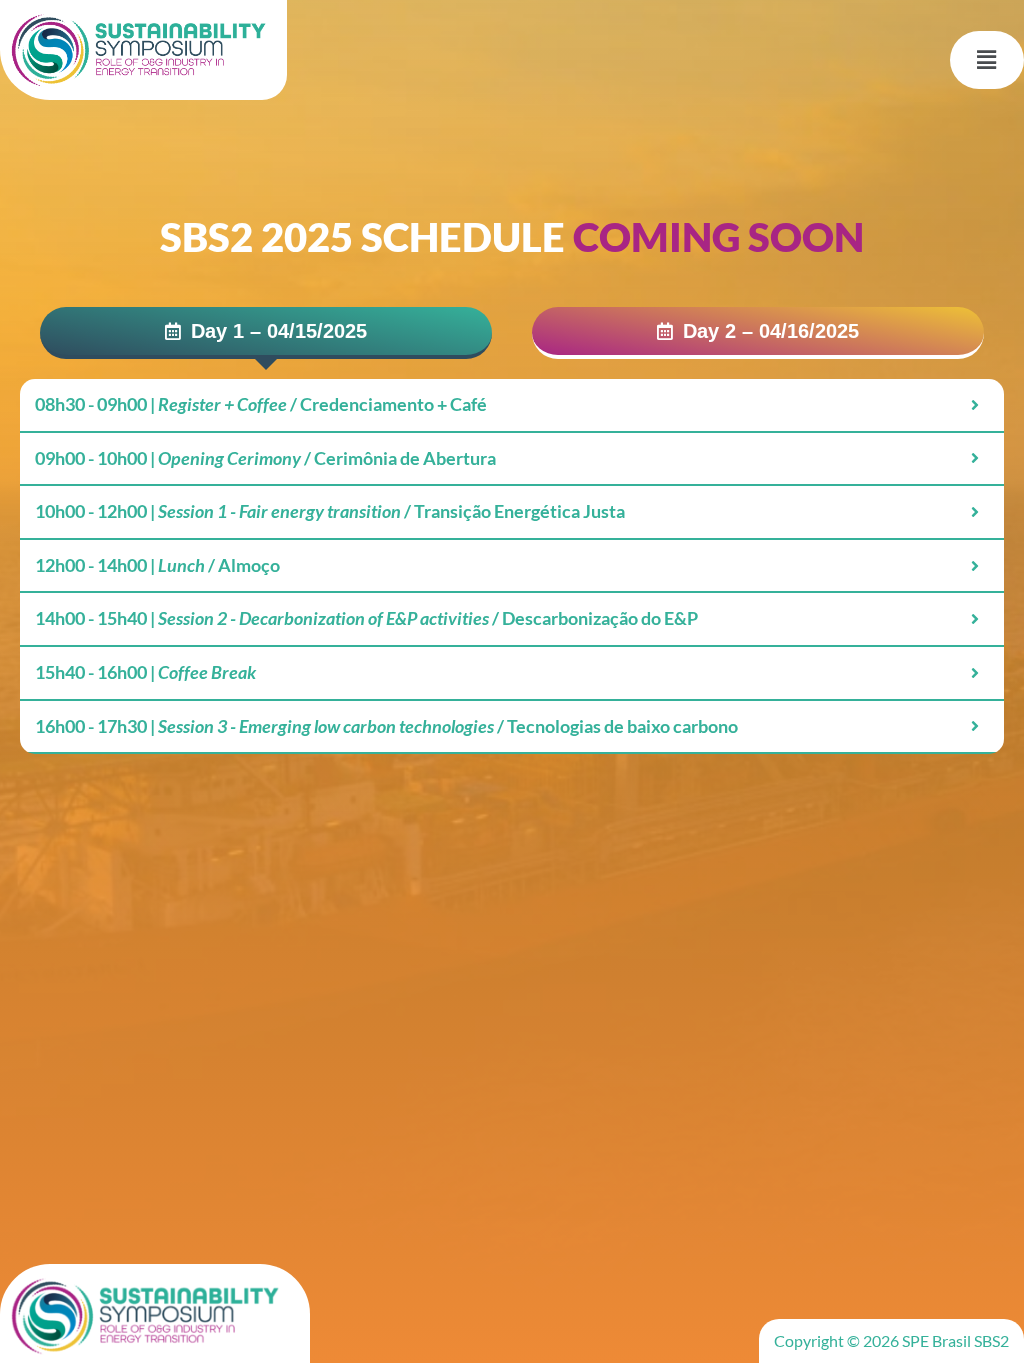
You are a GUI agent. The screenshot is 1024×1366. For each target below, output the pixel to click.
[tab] (266, 333)
